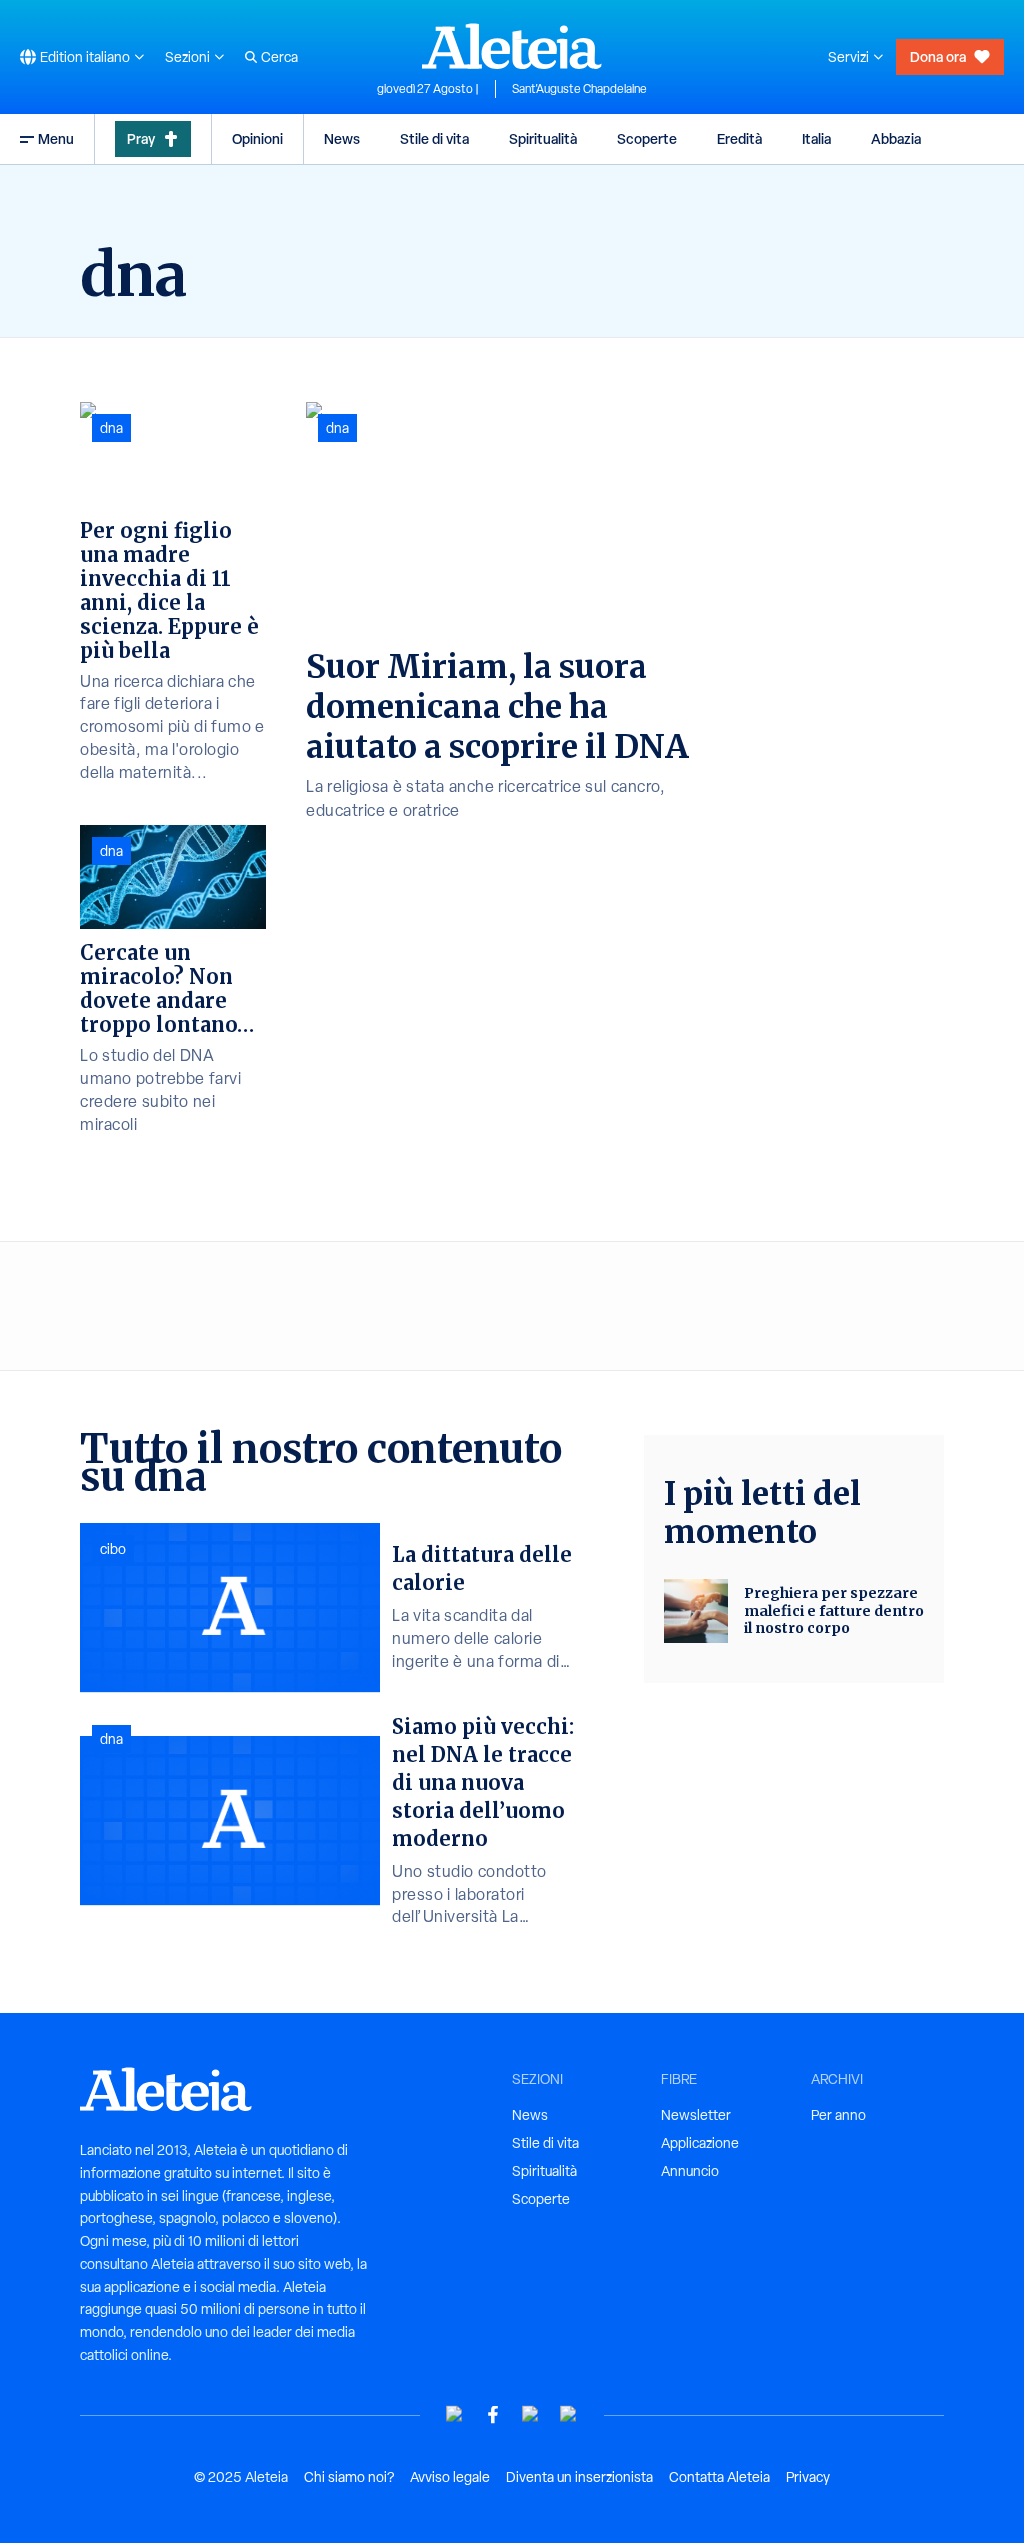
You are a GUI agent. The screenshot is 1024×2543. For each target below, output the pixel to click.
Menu (56, 138)
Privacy (808, 2477)
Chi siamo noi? (349, 2477)
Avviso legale (450, 2477)
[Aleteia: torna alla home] (512, 46)
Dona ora (938, 56)
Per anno (838, 2115)
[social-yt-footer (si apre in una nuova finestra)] (455, 2414)
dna (337, 428)
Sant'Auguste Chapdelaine (579, 89)
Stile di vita (434, 138)
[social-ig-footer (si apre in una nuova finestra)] (569, 2414)
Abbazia (896, 138)
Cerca (279, 57)
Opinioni (257, 138)
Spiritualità (543, 138)
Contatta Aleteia (719, 2477)
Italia (816, 138)
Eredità (739, 138)
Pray (141, 138)
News (342, 138)
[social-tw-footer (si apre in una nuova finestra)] (531, 2414)
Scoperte (647, 138)
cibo (113, 1549)
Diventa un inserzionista (579, 2477)
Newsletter (696, 2115)
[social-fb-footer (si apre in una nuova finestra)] (493, 2414)
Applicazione (700, 2143)
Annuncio (690, 2171)
